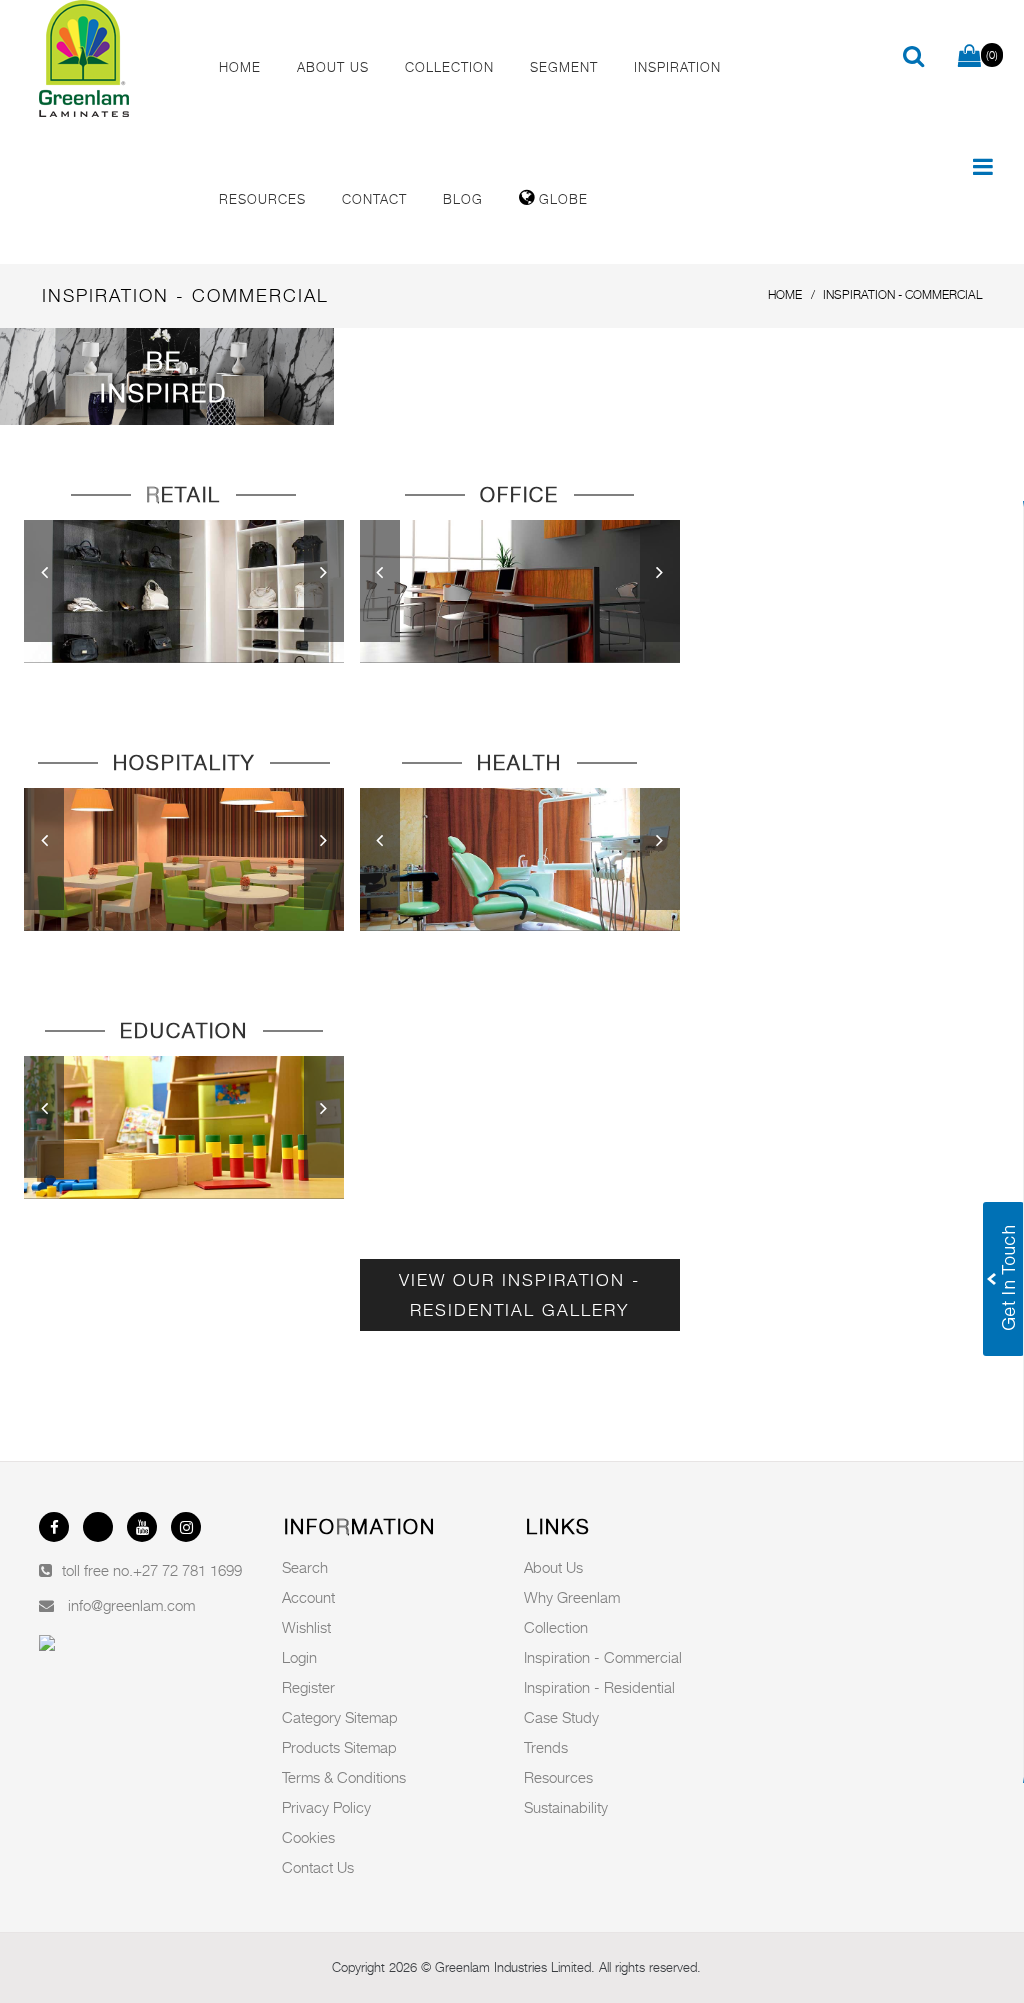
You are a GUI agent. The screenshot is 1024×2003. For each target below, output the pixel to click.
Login (299, 1657)
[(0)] (969, 57)
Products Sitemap (339, 1747)
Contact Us (318, 1867)
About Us (553, 1567)
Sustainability (566, 1807)
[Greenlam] (112, 59)
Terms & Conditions (344, 1777)
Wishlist (306, 1627)
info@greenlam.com (131, 1605)
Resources (558, 1777)
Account (308, 1597)
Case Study (561, 1717)
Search (305, 1567)
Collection (556, 1627)
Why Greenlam (572, 1597)
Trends (546, 1747)
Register (308, 1687)
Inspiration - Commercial (603, 1657)
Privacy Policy (326, 1807)
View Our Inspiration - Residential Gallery (519, 1295)
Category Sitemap (340, 1717)
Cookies (308, 1837)
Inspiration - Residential (599, 1687)
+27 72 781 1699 (187, 1570)
